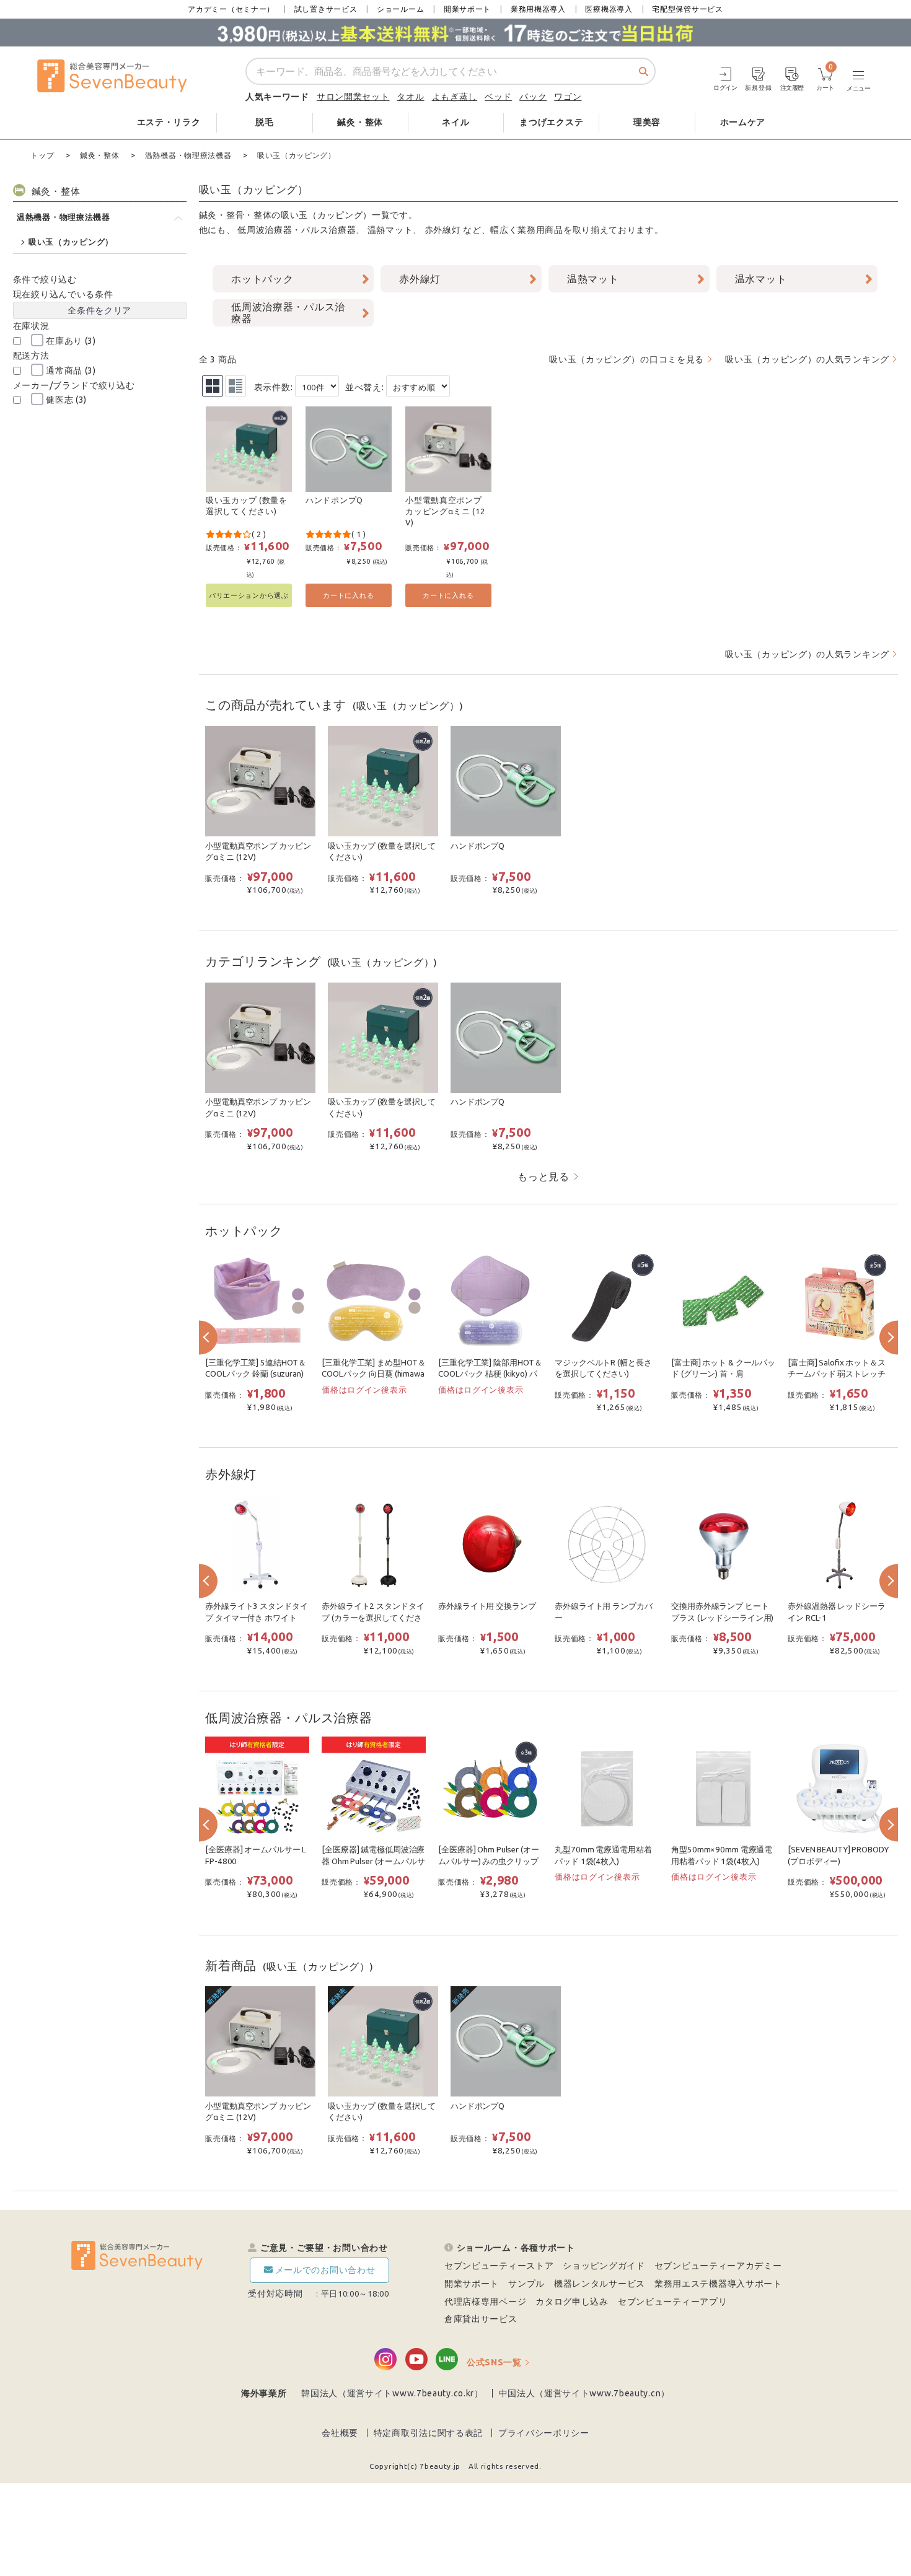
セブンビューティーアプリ (672, 2302)
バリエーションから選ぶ (249, 595)
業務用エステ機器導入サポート (718, 2284)
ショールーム (400, 9)
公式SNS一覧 (494, 2362)
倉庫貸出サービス (481, 2319)
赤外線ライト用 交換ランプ (487, 1606)
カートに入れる (348, 595)
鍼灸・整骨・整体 (235, 215)
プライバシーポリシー (544, 2433)
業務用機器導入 (538, 9)
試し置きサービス (326, 9)
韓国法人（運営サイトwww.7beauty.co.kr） (392, 2393)
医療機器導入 (609, 9)
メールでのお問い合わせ (325, 2270)
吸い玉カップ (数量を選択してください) (247, 506)
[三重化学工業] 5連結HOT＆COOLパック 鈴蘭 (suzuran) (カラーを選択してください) (256, 1374)
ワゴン (568, 97)
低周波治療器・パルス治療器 (297, 230)
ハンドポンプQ (334, 500)
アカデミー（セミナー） (231, 9)
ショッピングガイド (604, 2266)
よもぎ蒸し (455, 97)
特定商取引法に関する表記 (428, 2433)
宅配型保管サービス (687, 9)
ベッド (498, 97)
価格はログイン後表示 (364, 1390)
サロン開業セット (353, 97)
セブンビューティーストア (499, 2266)
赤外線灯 (443, 230)
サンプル (526, 2284)
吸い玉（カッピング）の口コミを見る (627, 359)
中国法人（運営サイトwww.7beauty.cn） (585, 2393)
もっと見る (544, 1176)
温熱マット (390, 230)
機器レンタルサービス (600, 2284)
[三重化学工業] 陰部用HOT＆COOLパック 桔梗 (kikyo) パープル (490, 1374)
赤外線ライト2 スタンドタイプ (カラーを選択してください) (373, 1618)
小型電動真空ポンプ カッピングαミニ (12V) (445, 511)
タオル (410, 97)
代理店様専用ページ (485, 2302)
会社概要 (340, 2433)
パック (533, 97)
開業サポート (467, 9)
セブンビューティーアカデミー (718, 2266)
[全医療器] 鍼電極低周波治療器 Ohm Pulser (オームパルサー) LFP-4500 (373, 1861)
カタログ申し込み (572, 2302)
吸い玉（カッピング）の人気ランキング (807, 359)
